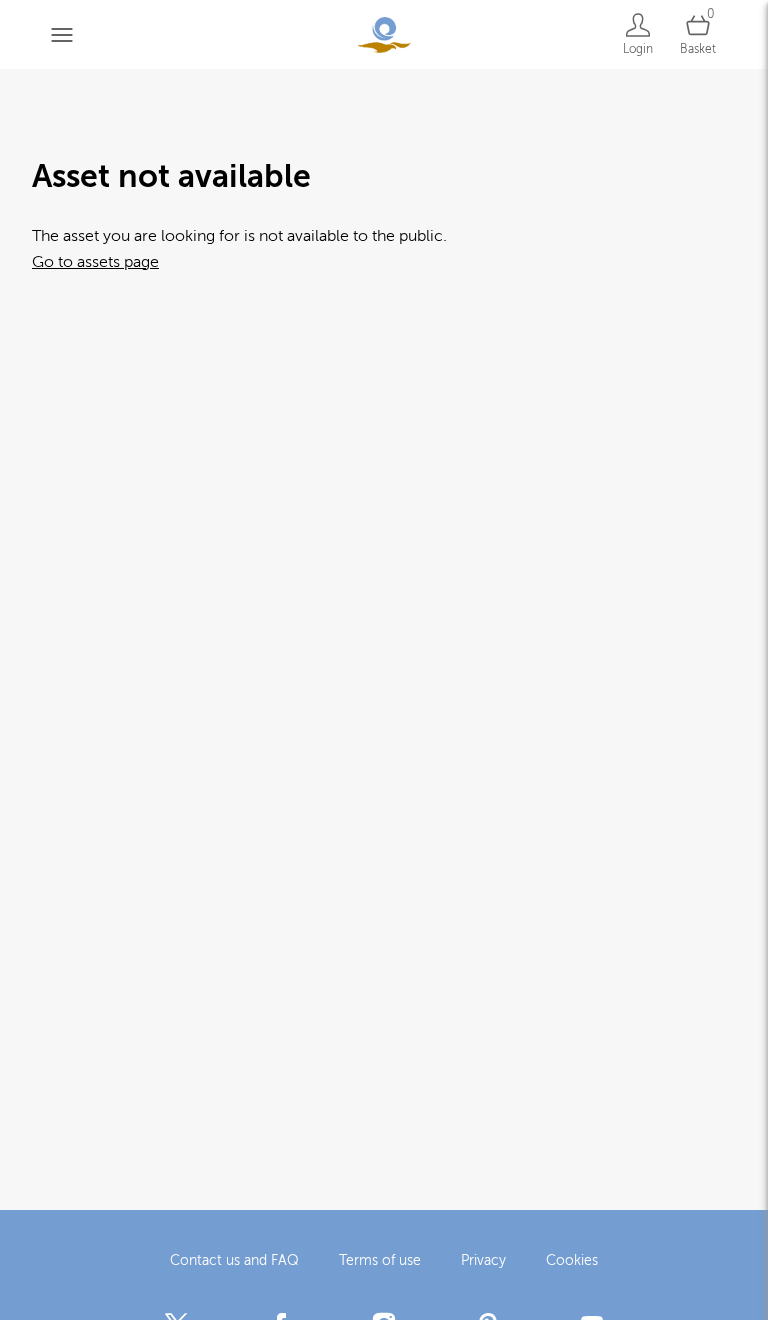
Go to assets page (95, 262)
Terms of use (380, 1260)
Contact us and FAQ (234, 1260)
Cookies (572, 1260)
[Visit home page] (384, 34)
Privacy (483, 1260)
